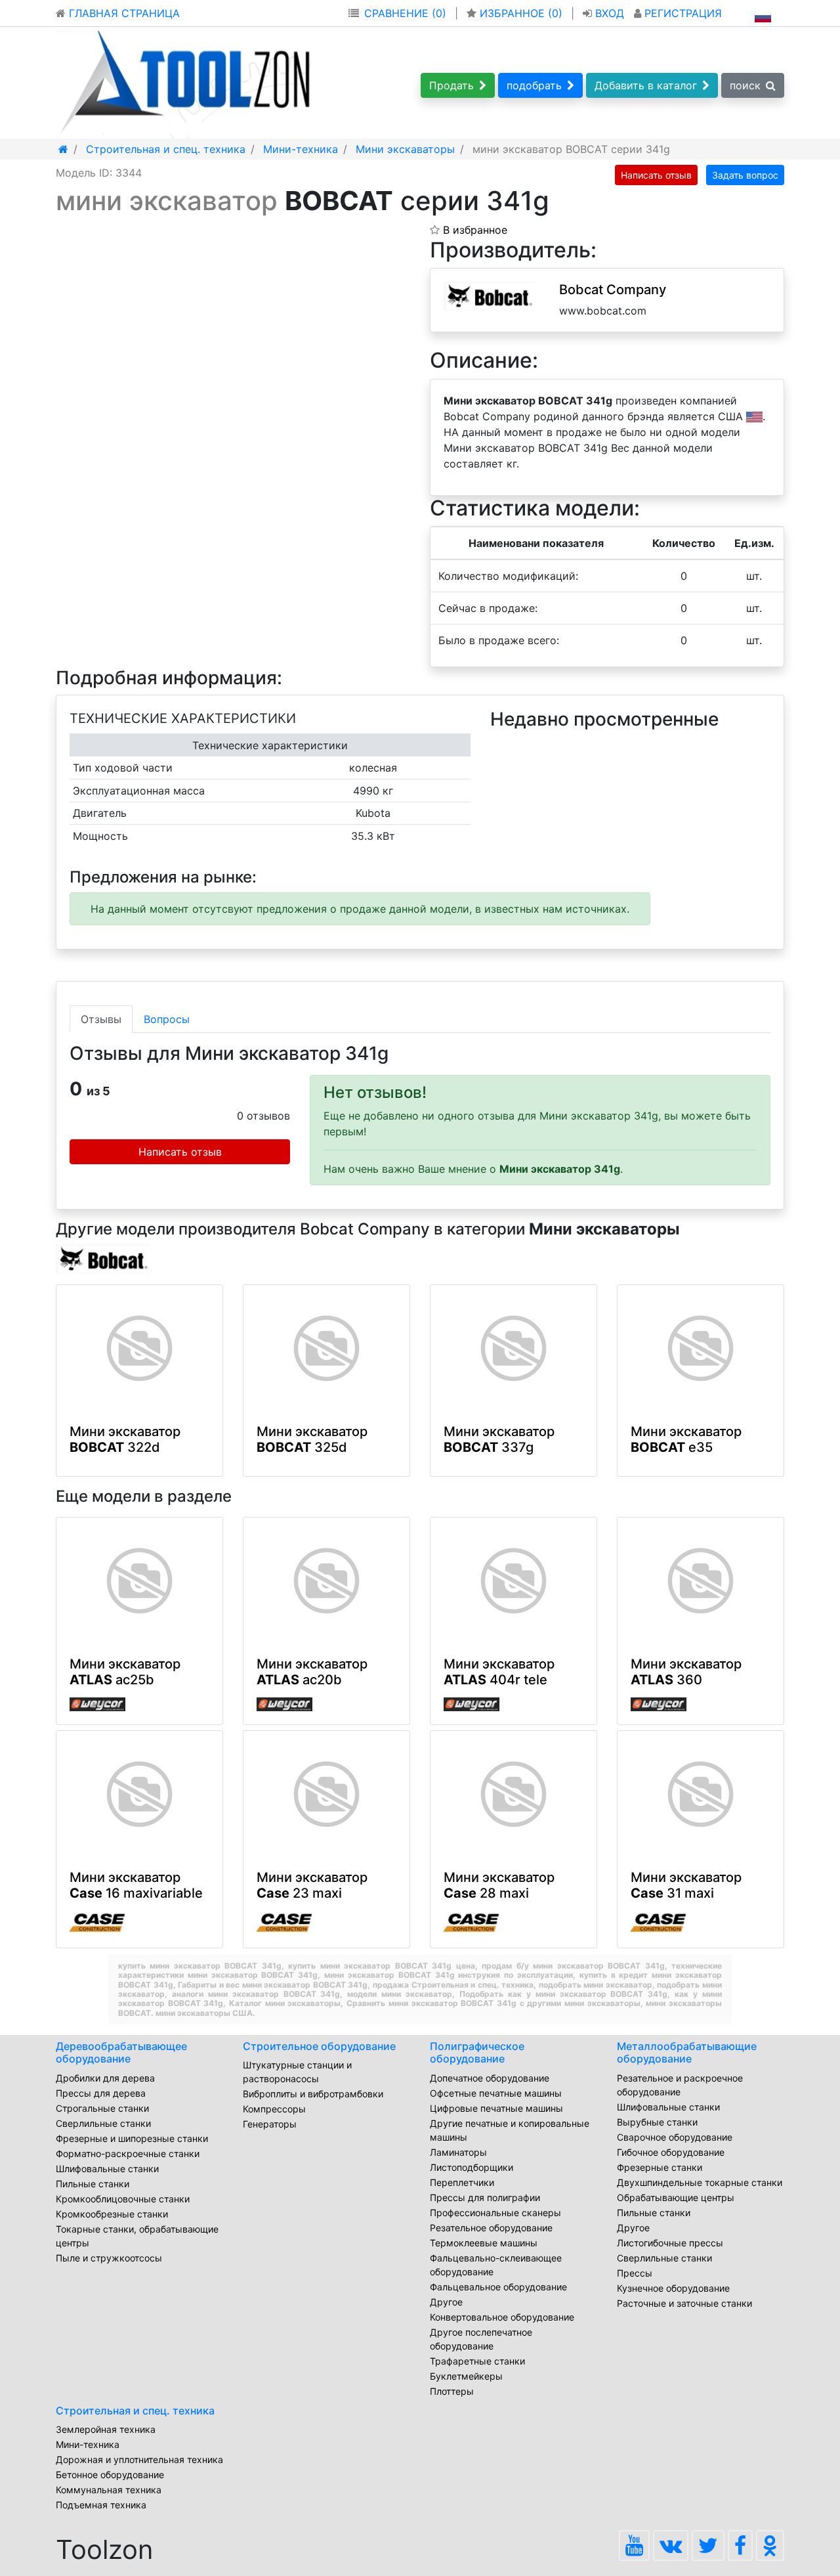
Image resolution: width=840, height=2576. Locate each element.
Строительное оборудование (319, 2046)
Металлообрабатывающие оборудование (687, 2052)
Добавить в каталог (646, 85)
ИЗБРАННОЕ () (521, 13)
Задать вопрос (745, 175)
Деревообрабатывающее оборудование (121, 2052)
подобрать (534, 85)
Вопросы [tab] (167, 1019)
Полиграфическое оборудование (477, 2052)
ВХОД (610, 13)
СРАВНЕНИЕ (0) (405, 13)
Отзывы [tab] (101, 1019)
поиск (745, 85)
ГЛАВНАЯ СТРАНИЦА (123, 13)
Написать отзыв (656, 175)
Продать (451, 85)
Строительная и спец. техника (135, 2411)
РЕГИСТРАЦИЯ (682, 13)
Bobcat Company (613, 290)
